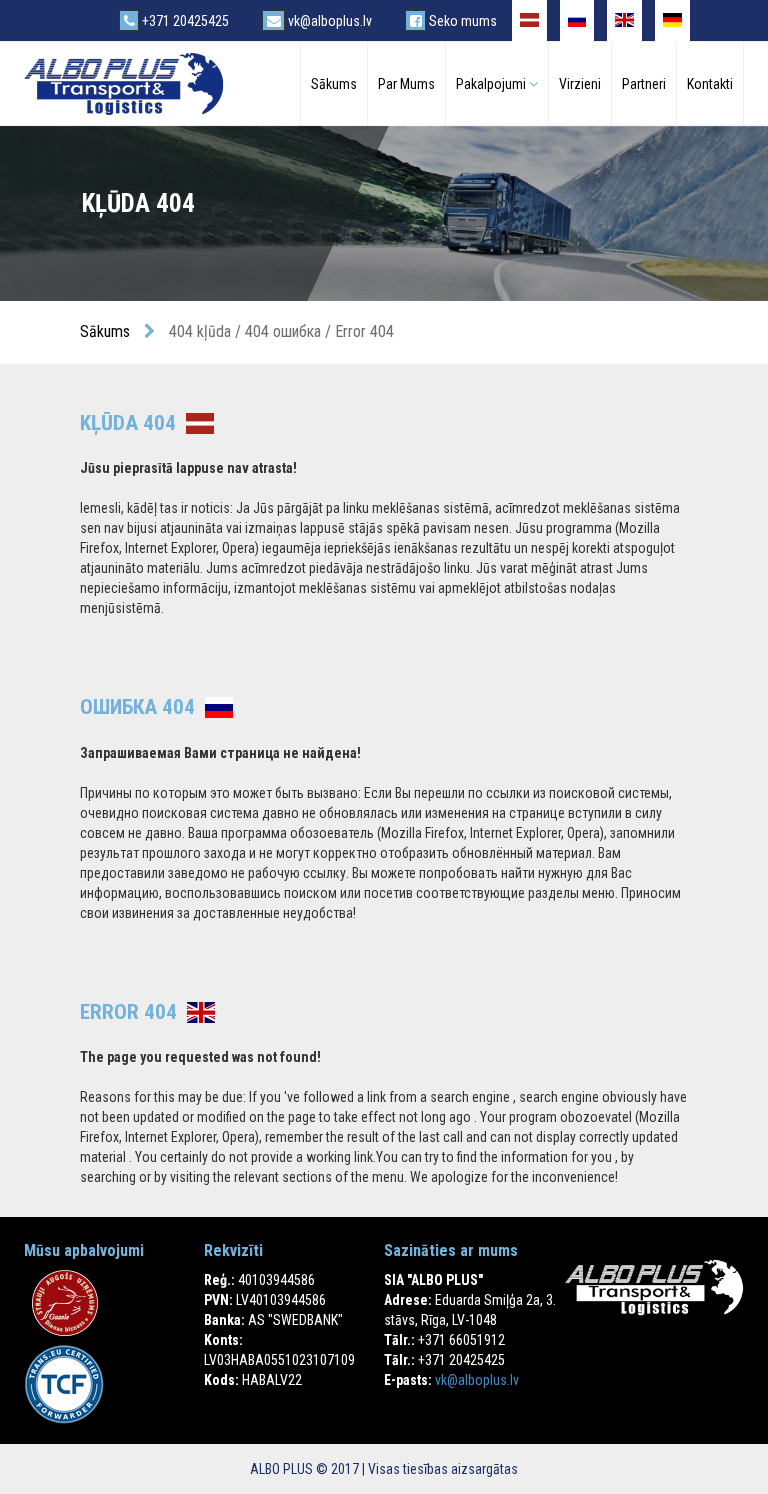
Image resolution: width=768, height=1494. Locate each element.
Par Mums (406, 84)
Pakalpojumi (492, 84)
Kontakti (710, 84)
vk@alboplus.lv (328, 21)
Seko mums (461, 21)
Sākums (334, 84)
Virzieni (580, 84)
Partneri (644, 84)
